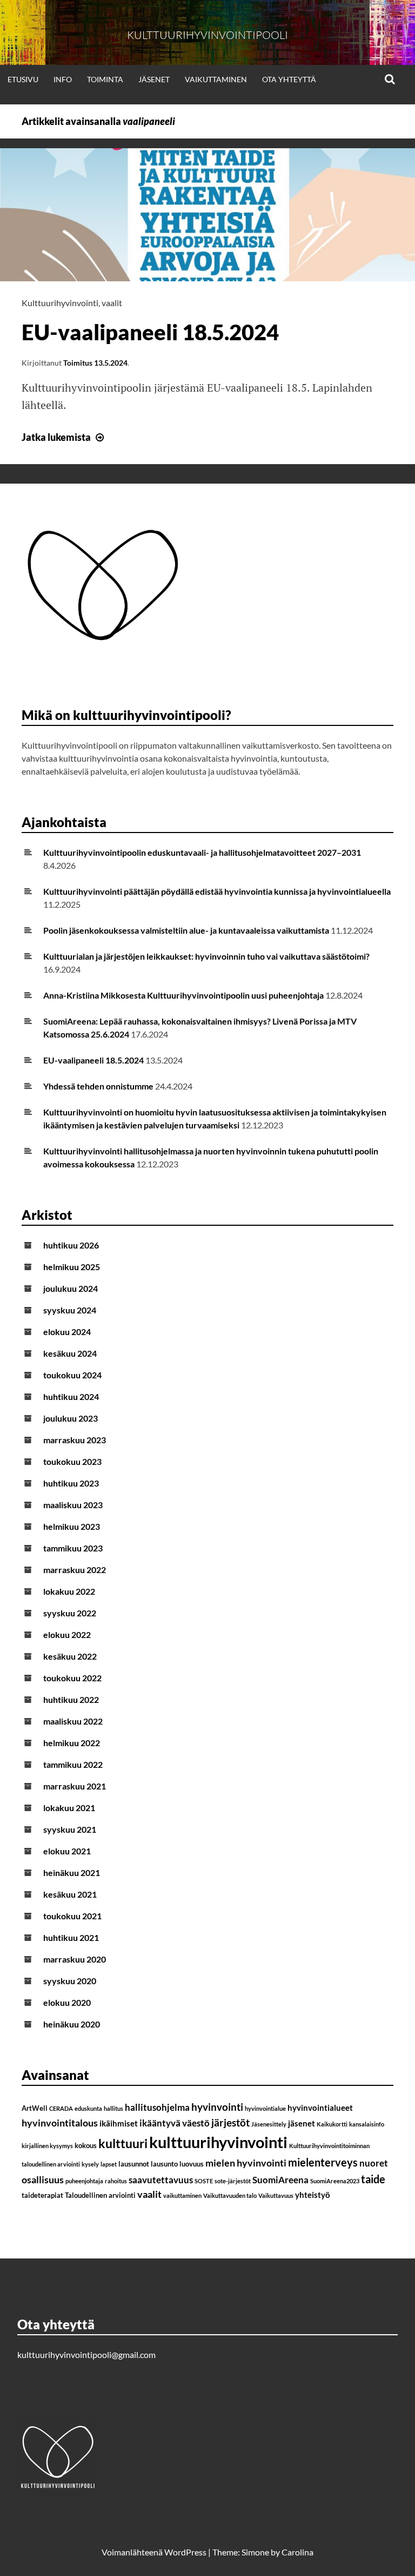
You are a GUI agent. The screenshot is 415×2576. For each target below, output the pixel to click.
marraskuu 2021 (75, 1786)
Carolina (297, 2552)
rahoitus (116, 2181)
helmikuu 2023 (72, 1526)
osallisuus (43, 2179)
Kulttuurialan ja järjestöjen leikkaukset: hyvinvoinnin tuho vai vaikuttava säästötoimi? (206, 956)
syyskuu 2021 (70, 1829)
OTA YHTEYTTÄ (289, 79)
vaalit (112, 303)
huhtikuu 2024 (71, 1396)
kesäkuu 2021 (70, 1894)
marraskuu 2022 (75, 1570)
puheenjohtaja (84, 2181)
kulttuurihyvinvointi (218, 2142)
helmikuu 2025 (72, 1267)
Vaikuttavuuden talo (230, 2195)
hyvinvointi (217, 2107)
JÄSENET (154, 79)
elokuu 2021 (67, 1851)
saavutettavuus (161, 2180)
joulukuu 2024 (71, 1288)
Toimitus (78, 363)
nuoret (374, 2163)
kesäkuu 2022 (70, 1656)
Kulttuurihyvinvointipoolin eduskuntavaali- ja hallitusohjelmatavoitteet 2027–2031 (202, 852)
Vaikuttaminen (216, 79)
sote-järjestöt (233, 2181)
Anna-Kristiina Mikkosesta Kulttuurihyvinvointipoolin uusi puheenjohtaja (183, 995)
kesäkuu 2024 (70, 1353)
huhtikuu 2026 (71, 1245)
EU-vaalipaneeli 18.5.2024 (150, 332)
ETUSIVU (23, 79)
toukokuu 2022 (72, 1678)
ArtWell (35, 2108)
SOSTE (204, 2181)
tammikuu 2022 (73, 1764)
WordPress (185, 2552)
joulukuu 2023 (71, 1418)
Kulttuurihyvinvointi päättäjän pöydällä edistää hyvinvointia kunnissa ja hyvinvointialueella (217, 891)
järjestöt (230, 2122)
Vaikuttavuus (276, 2195)
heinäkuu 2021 (72, 1872)
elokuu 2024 (67, 1332)
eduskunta (88, 2108)
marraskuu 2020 (75, 1959)
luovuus (192, 2164)
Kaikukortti (332, 2124)
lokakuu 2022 (69, 1591)
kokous (86, 2145)
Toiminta (105, 79)
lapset (109, 2164)
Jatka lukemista (64, 437)
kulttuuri (123, 2143)
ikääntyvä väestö (175, 2123)
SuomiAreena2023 (335, 2181)
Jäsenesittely (269, 2124)
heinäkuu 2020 (72, 2024)
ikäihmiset (119, 2123)
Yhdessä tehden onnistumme (98, 1086)
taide (373, 2179)
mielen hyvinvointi (246, 2163)
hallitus (113, 2108)
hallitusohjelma (157, 2107)
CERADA (61, 2108)
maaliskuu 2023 (73, 1505)
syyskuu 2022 (70, 1613)
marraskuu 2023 (75, 1440)
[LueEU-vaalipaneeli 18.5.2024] (207, 278)
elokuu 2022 (67, 1634)
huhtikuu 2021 (71, 1937)
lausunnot (134, 2164)
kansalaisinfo (367, 2124)
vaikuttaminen (182, 2195)
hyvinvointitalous (60, 2123)
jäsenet (302, 2123)
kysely (90, 2164)
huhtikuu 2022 (71, 1699)
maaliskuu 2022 (73, 1721)
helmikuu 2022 (72, 1743)
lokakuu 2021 (69, 1808)
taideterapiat (42, 2195)
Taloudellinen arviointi (100, 2195)
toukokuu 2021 (72, 1916)
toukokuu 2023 (72, 1461)
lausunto (164, 2164)
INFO (63, 79)
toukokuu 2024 (72, 1375)
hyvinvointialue (265, 2108)
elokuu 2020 (67, 2002)
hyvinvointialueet (320, 2108)
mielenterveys (323, 2162)
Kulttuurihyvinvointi (60, 303)
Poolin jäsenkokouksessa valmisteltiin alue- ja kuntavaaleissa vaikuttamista (186, 930)
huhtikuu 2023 (71, 1483)
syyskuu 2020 (70, 1981)
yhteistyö (313, 2195)
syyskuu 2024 (70, 1310)
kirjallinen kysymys (47, 2146)
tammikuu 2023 (73, 1548)
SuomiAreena (280, 2180)
